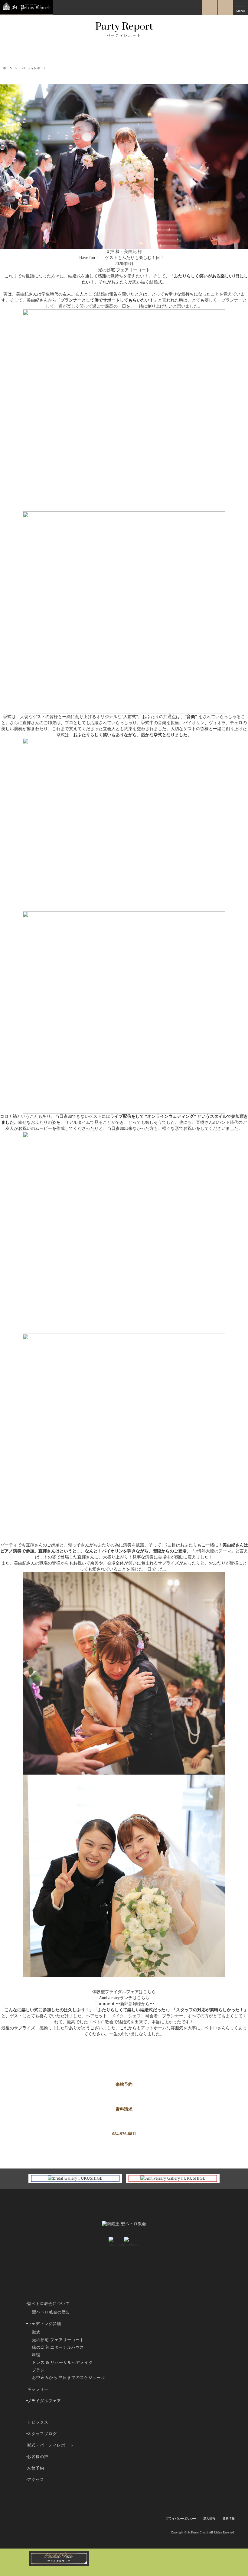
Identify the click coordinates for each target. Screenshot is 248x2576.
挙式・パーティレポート (51, 2445)
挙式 (36, 2332)
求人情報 (209, 2518)
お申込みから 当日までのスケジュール (69, 2378)
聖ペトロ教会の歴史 (51, 2312)
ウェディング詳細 (44, 2324)
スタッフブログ (42, 2434)
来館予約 (124, 2084)
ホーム (8, 68)
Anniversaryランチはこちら (124, 1998)
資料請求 (124, 2109)
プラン (38, 2370)
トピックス (38, 2422)
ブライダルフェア (44, 2401)
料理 (36, 2355)
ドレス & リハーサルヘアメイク (62, 2362)
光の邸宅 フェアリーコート (58, 2340)
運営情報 (229, 2518)
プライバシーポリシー (181, 2518)
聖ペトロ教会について (48, 2304)
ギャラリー (38, 2389)
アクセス (36, 2480)
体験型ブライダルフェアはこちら (124, 1992)
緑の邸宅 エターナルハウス (58, 2347)
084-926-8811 (124, 2134)
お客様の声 (38, 2457)
